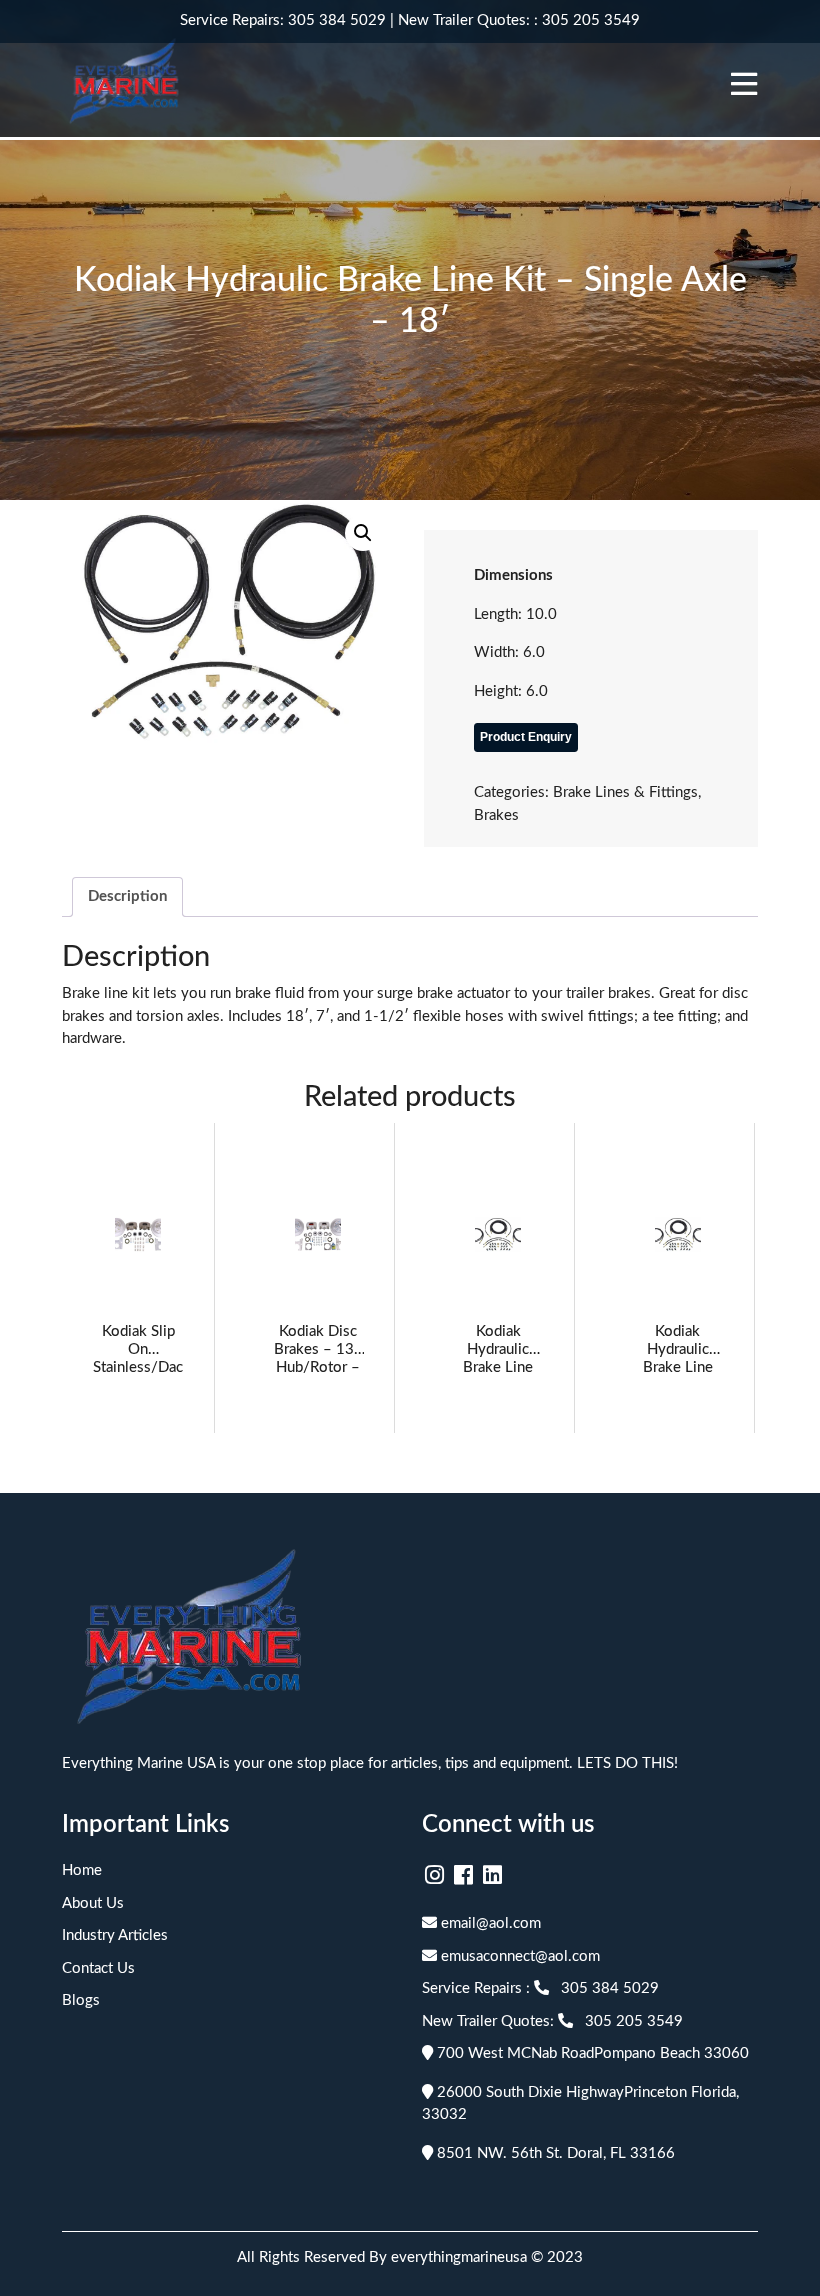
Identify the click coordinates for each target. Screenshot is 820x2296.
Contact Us (98, 1968)
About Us (93, 1903)
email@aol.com (489, 1923)
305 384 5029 (337, 20)
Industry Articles (115, 1935)
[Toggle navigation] (744, 84)
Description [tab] (127, 896)
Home (82, 1870)
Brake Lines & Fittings (625, 792)
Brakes (496, 815)
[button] (363, 533)
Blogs (81, 2000)
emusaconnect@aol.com (518, 1956)
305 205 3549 (591, 20)
